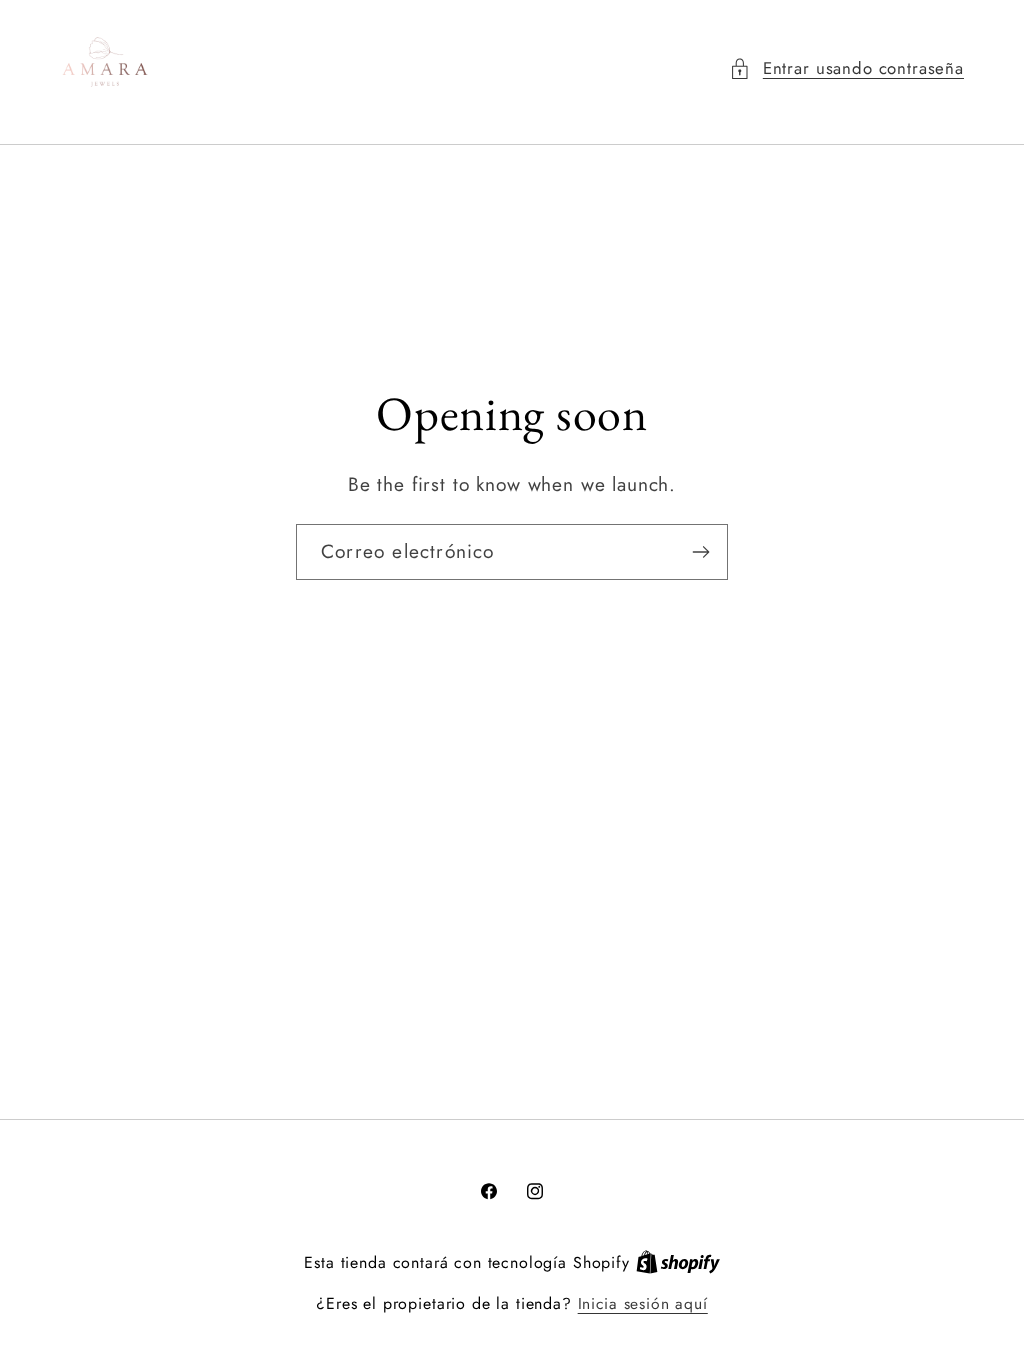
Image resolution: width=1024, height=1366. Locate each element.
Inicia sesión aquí (643, 1304)
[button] (846, 69)
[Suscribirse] (700, 552)
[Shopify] (678, 1262)
